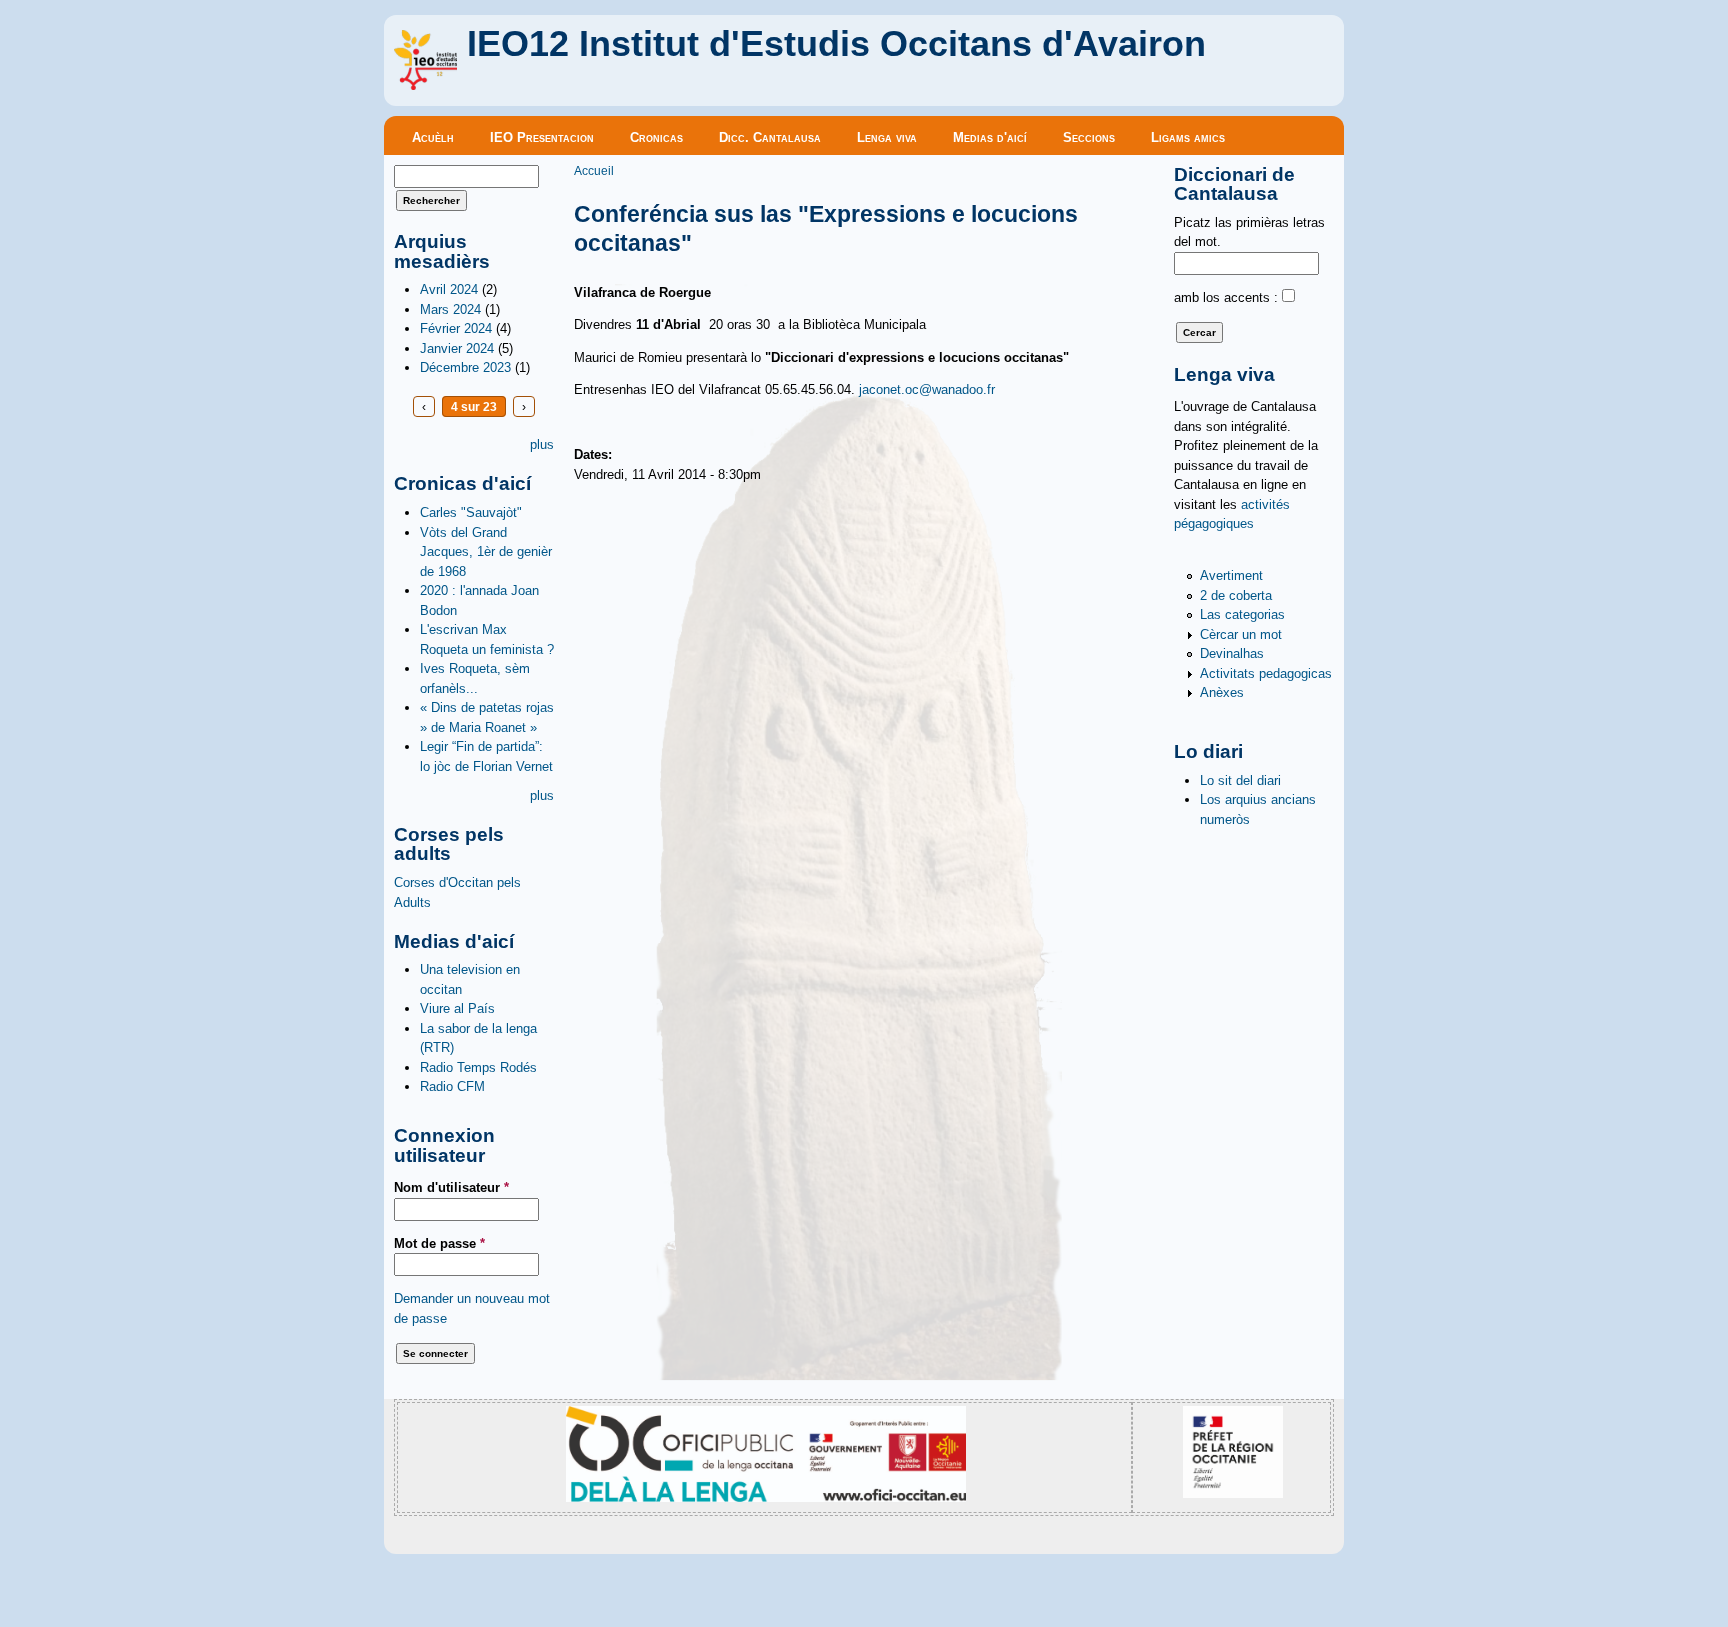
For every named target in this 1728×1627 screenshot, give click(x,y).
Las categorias (1242, 614)
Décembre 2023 (465, 367)
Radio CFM (452, 1086)
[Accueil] (425, 85)
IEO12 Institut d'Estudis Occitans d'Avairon (836, 44)
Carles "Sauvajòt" (471, 512)
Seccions (1089, 137)
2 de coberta (1236, 595)
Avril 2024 (449, 289)
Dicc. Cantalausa (770, 137)
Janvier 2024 (457, 348)
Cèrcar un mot (1241, 634)
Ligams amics (1188, 137)
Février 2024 (456, 328)
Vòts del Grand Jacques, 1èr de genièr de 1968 (486, 552)
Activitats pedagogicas (1266, 673)
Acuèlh (433, 137)
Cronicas (656, 137)
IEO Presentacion (542, 137)
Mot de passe (439, 1243)
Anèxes (1222, 692)
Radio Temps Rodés (478, 1067)
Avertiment (1231, 575)
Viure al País (457, 1008)
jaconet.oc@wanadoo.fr (927, 389)
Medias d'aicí (990, 137)
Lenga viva (887, 137)
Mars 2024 (450, 309)
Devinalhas (1232, 653)
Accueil (594, 170)
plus (542, 444)
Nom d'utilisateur (451, 1187)
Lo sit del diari (1240, 780)
